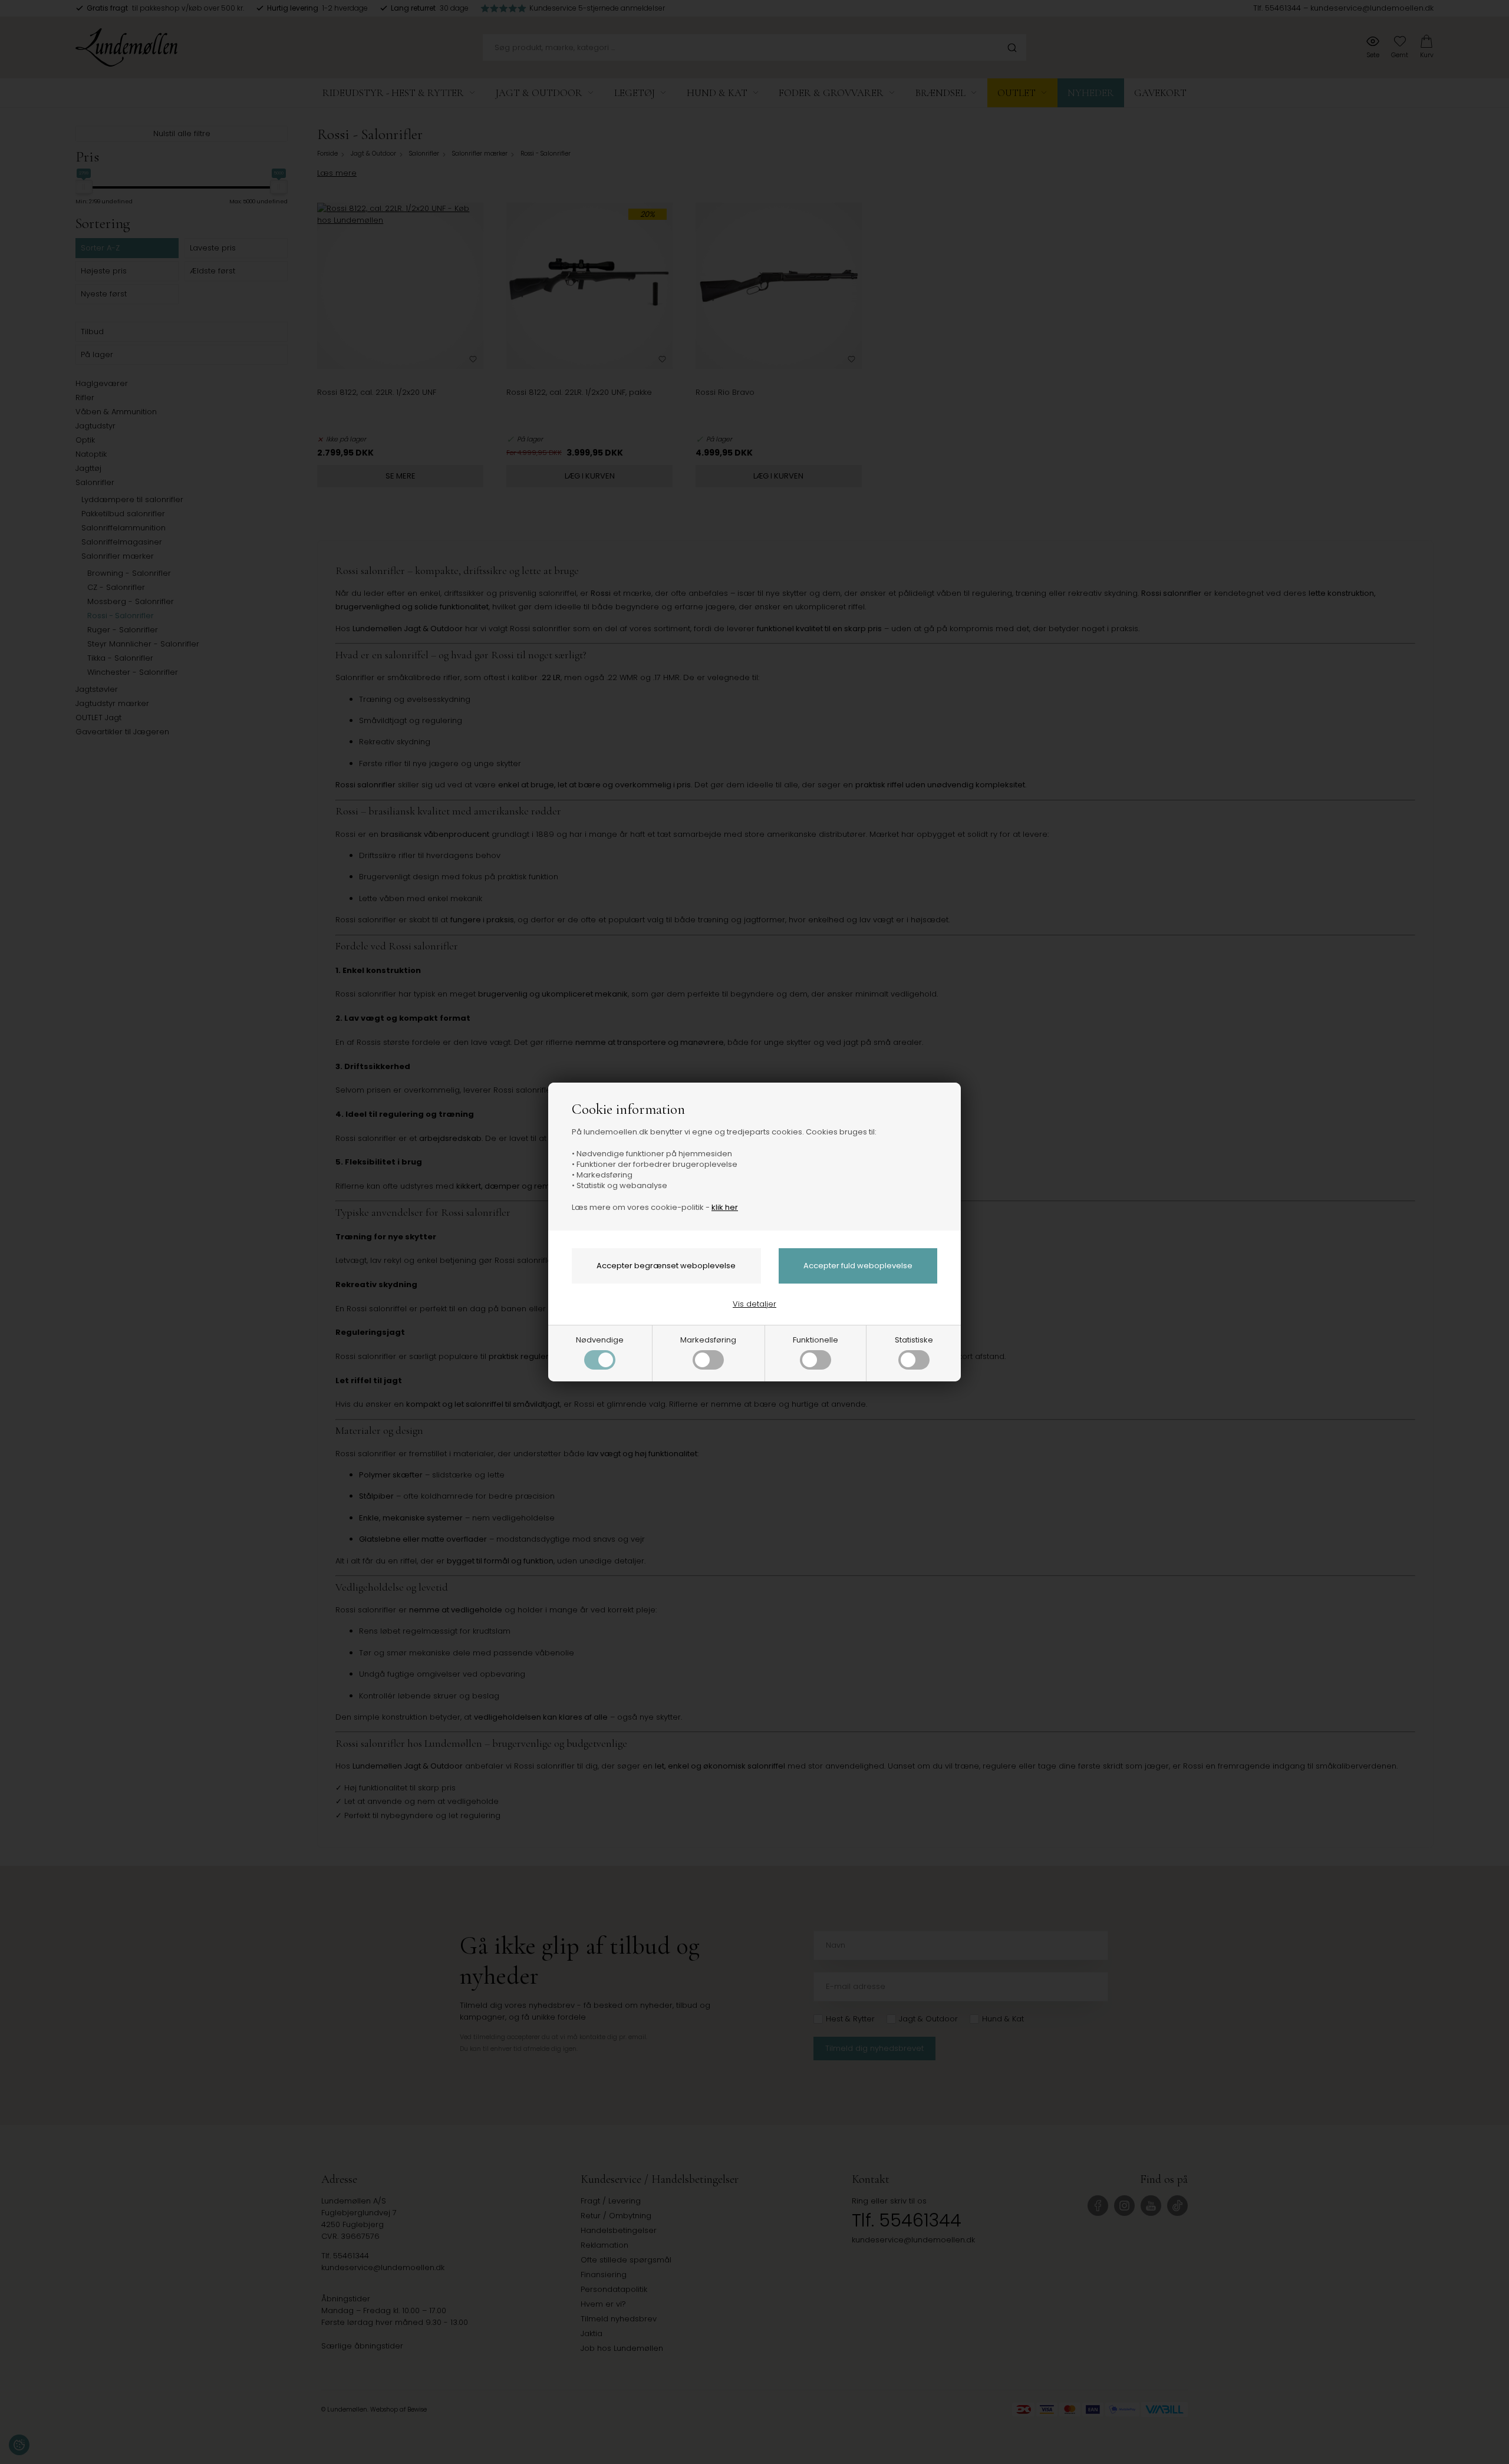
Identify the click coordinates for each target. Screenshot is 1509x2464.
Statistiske (914, 1340)
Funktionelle (816, 1340)
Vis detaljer (754, 1304)
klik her (725, 1207)
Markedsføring (708, 1340)
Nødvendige (600, 1340)
